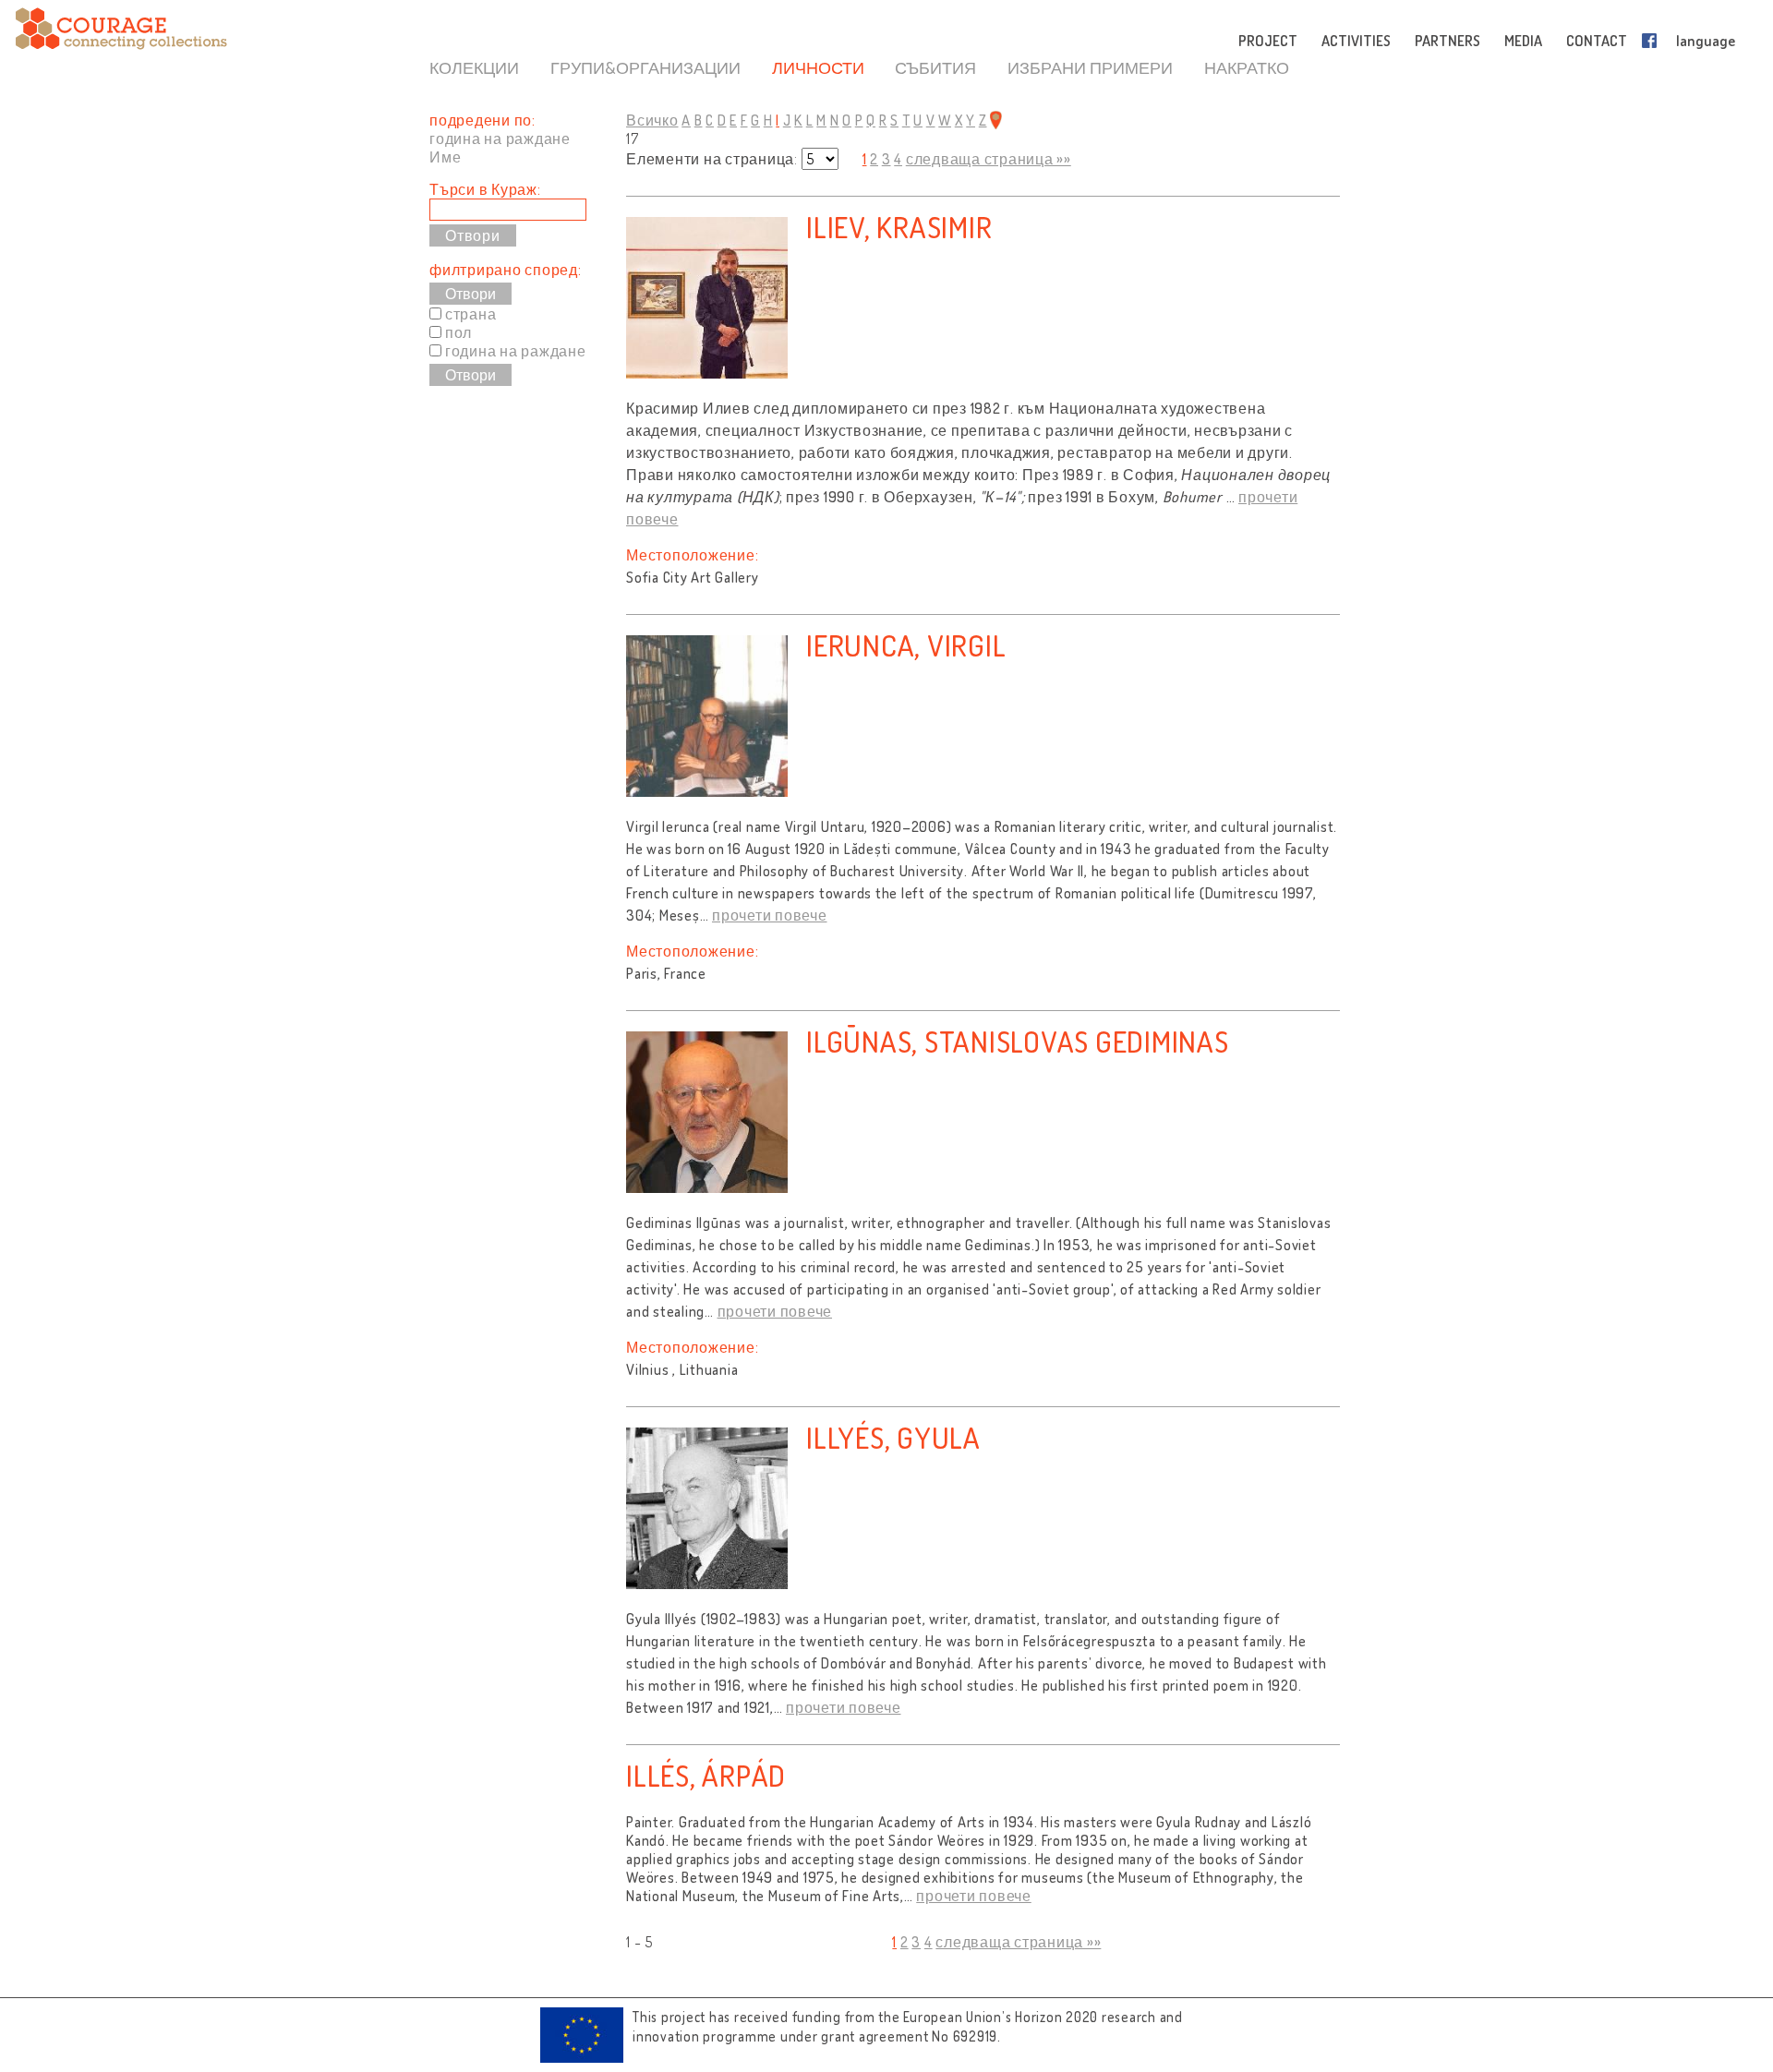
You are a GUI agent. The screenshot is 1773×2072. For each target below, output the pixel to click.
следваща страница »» (989, 159)
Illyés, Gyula (893, 1437)
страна (471, 314)
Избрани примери (1090, 67)
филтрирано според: (506, 270)
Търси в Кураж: (485, 189)
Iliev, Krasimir (899, 227)
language (1706, 41)
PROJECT (1268, 41)
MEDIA (1523, 41)
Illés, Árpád (706, 1775)
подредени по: (482, 120)
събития (935, 67)
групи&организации (645, 67)
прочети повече (770, 915)
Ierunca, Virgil (906, 645)
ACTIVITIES (1356, 41)
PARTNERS (1447, 41)
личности (818, 67)
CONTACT (1597, 41)
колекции (474, 67)
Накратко (1247, 67)
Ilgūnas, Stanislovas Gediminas (1018, 1041)
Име (445, 157)
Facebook (1653, 41)
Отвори (470, 294)
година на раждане (500, 139)
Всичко (652, 120)
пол (458, 332)
